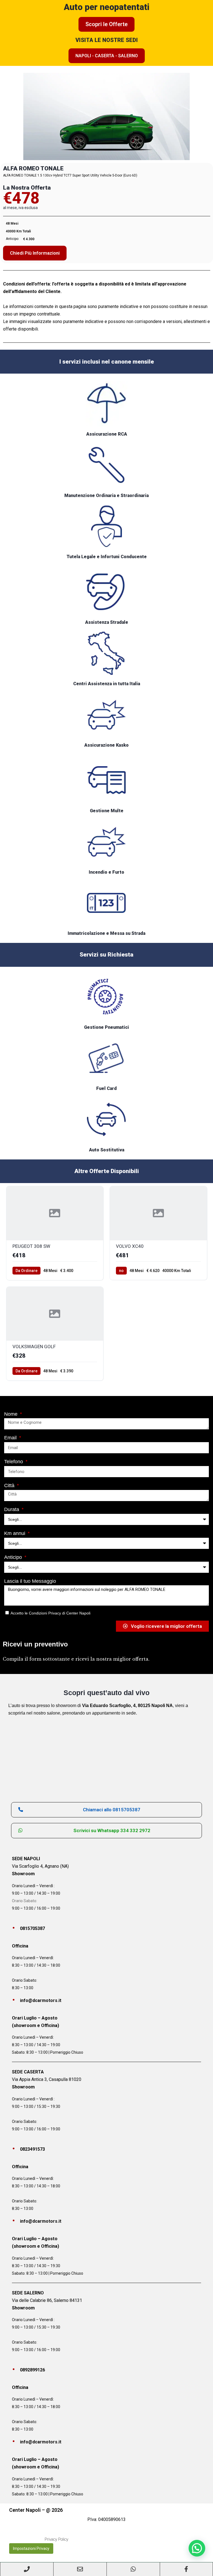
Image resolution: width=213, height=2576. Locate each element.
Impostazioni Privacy (31, 2548)
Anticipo (14, 1557)
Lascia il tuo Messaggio (30, 1581)
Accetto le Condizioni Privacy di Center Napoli (50, 1613)
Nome (12, 1414)
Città (10, 1486)
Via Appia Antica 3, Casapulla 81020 (47, 2079)
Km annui (15, 1533)
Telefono (14, 1462)
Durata (12, 1509)
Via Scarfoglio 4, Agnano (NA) (40, 1866)
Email (11, 1438)
